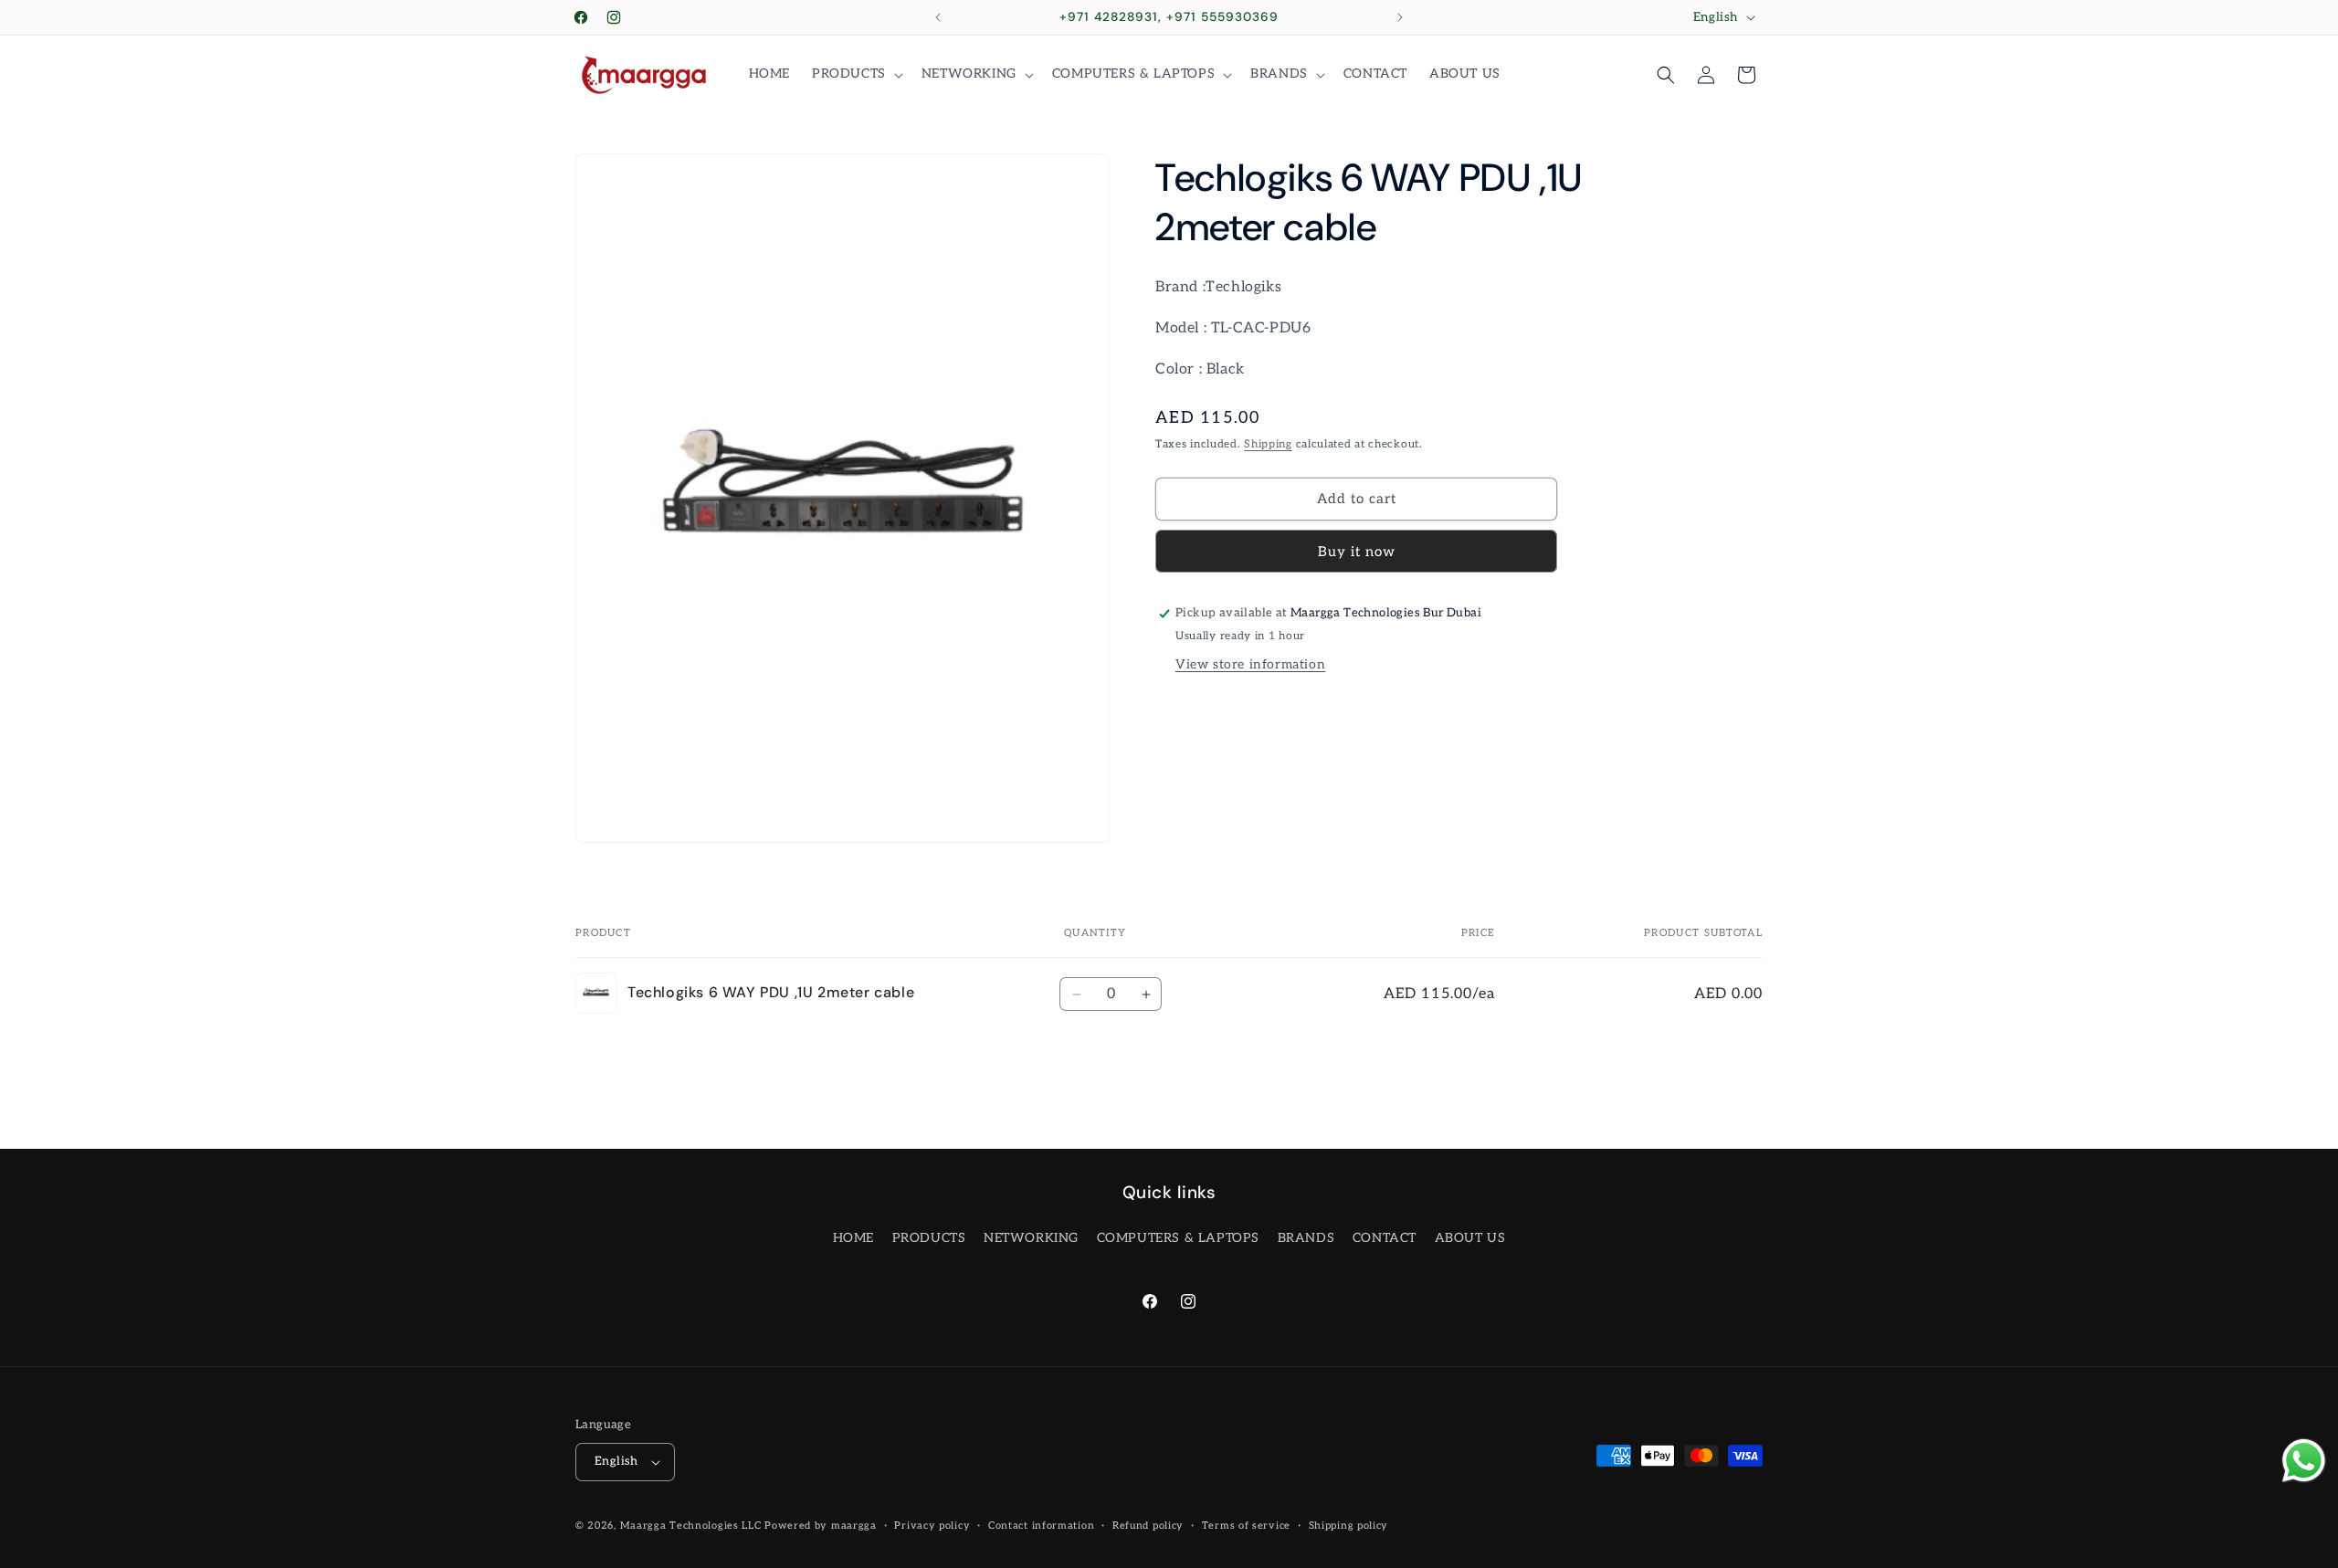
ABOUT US (1470, 1238)
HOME (853, 1238)
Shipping (1268, 444)
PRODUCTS (929, 1238)
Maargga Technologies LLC (691, 1526)
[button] (856, 74)
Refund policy (1148, 1526)
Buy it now (1357, 552)
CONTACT (1385, 1238)
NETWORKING (1031, 1238)
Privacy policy (932, 1526)
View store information (1250, 664)
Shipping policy (1349, 1526)
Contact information (1041, 1526)
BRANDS (1306, 1238)
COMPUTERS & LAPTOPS (1178, 1238)
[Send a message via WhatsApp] (2304, 1461)
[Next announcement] (1400, 17)
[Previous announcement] (938, 17)
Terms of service (1246, 1526)
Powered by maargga (821, 1526)
